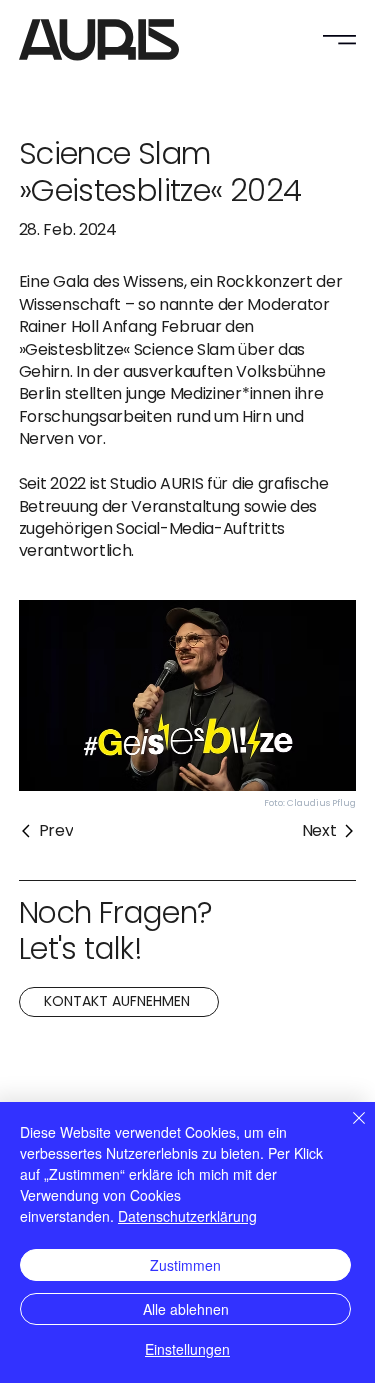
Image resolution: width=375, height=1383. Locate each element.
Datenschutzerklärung (187, 1216)
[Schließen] (347, 1130)
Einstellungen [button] (187, 1349)
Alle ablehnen (186, 1309)
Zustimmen (185, 1265)
